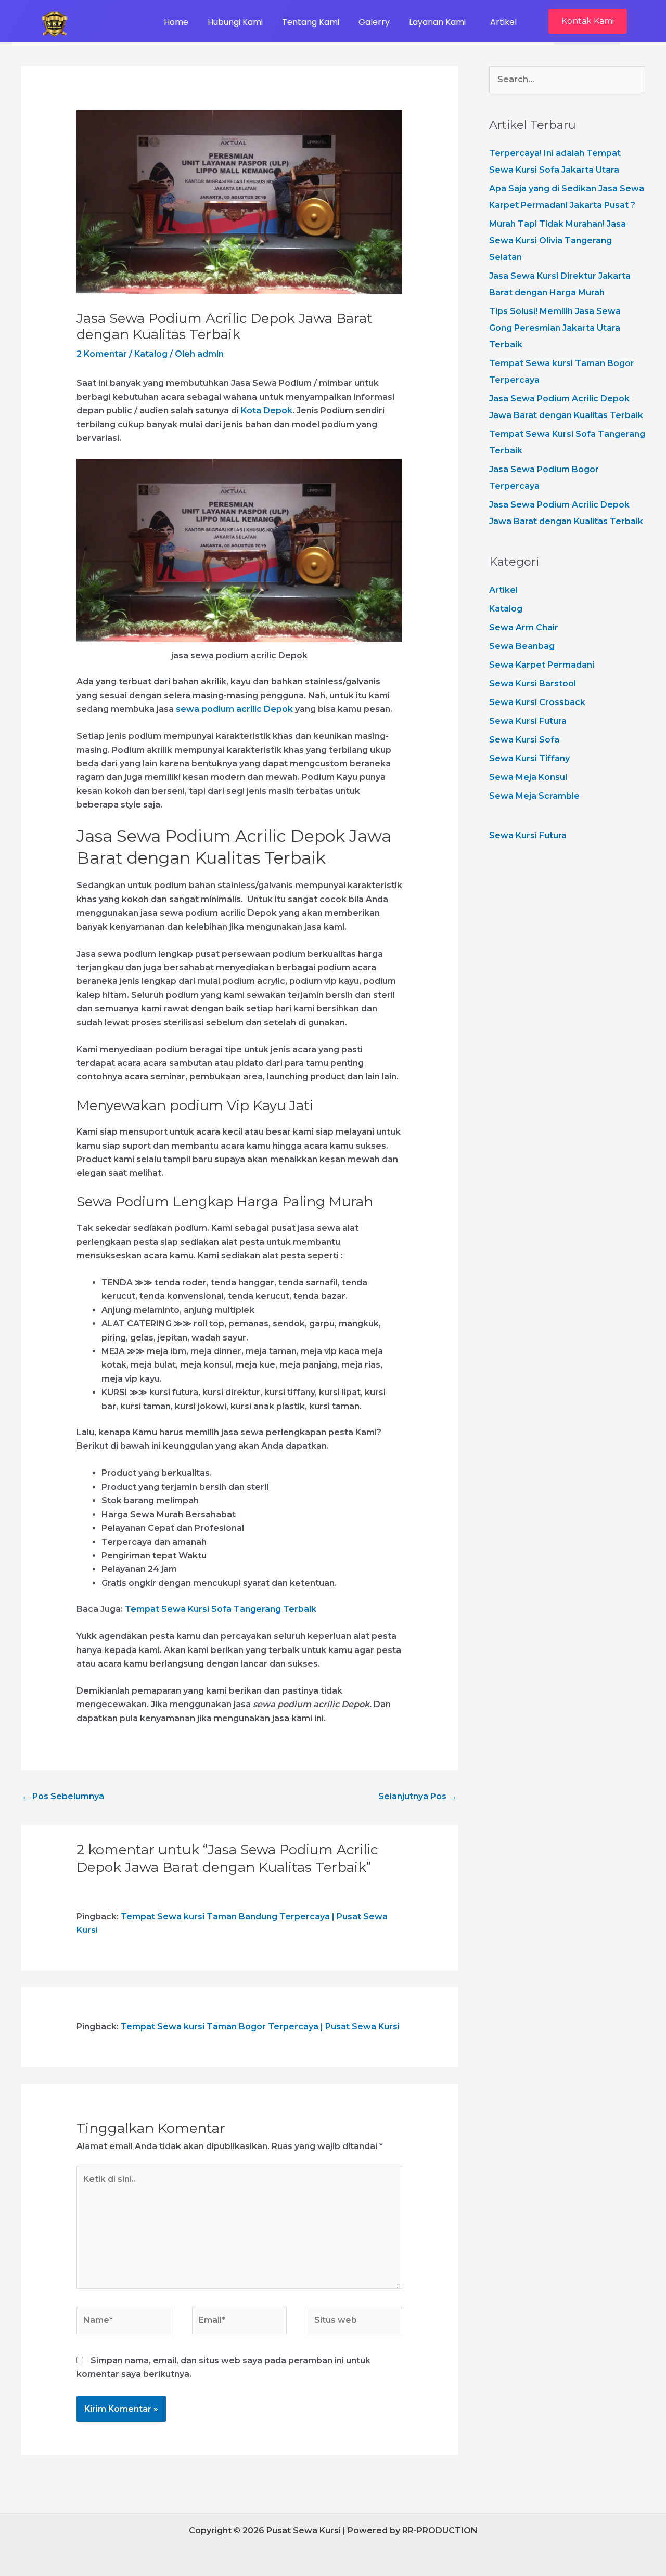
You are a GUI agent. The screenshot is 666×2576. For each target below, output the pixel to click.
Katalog (151, 354)
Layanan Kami (437, 22)
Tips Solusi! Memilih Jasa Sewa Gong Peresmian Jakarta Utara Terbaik (555, 328)
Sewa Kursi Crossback (537, 702)
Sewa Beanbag (522, 646)
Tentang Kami (311, 22)
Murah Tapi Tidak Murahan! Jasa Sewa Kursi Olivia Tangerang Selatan (558, 240)
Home (176, 22)
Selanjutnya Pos (418, 1796)
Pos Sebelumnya (63, 1796)
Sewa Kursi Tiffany (529, 758)
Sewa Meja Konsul (528, 777)
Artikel (503, 22)
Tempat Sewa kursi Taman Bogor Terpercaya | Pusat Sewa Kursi (260, 2027)
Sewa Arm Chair (524, 627)
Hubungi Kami (235, 22)
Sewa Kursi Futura (528, 721)
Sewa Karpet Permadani (542, 665)
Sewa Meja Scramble (534, 796)
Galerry (374, 22)
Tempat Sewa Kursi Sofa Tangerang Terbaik (221, 1609)
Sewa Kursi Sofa (524, 740)
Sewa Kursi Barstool (533, 684)
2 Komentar (102, 354)
